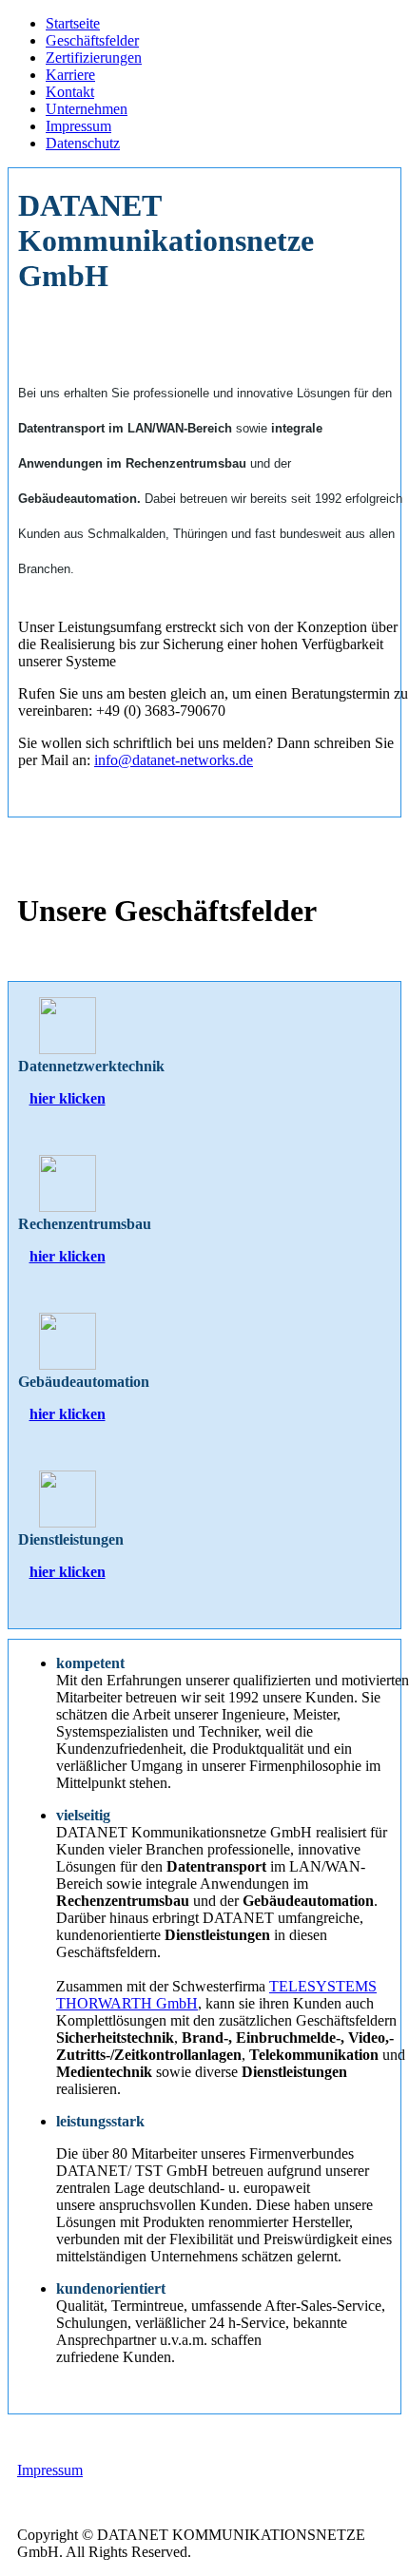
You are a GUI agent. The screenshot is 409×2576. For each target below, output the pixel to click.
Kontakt (70, 92)
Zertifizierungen (94, 58)
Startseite (73, 23)
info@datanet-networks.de (174, 760)
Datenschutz (83, 143)
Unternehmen (87, 109)
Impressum (78, 126)
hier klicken (68, 1098)
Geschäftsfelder (92, 40)
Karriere (70, 75)
